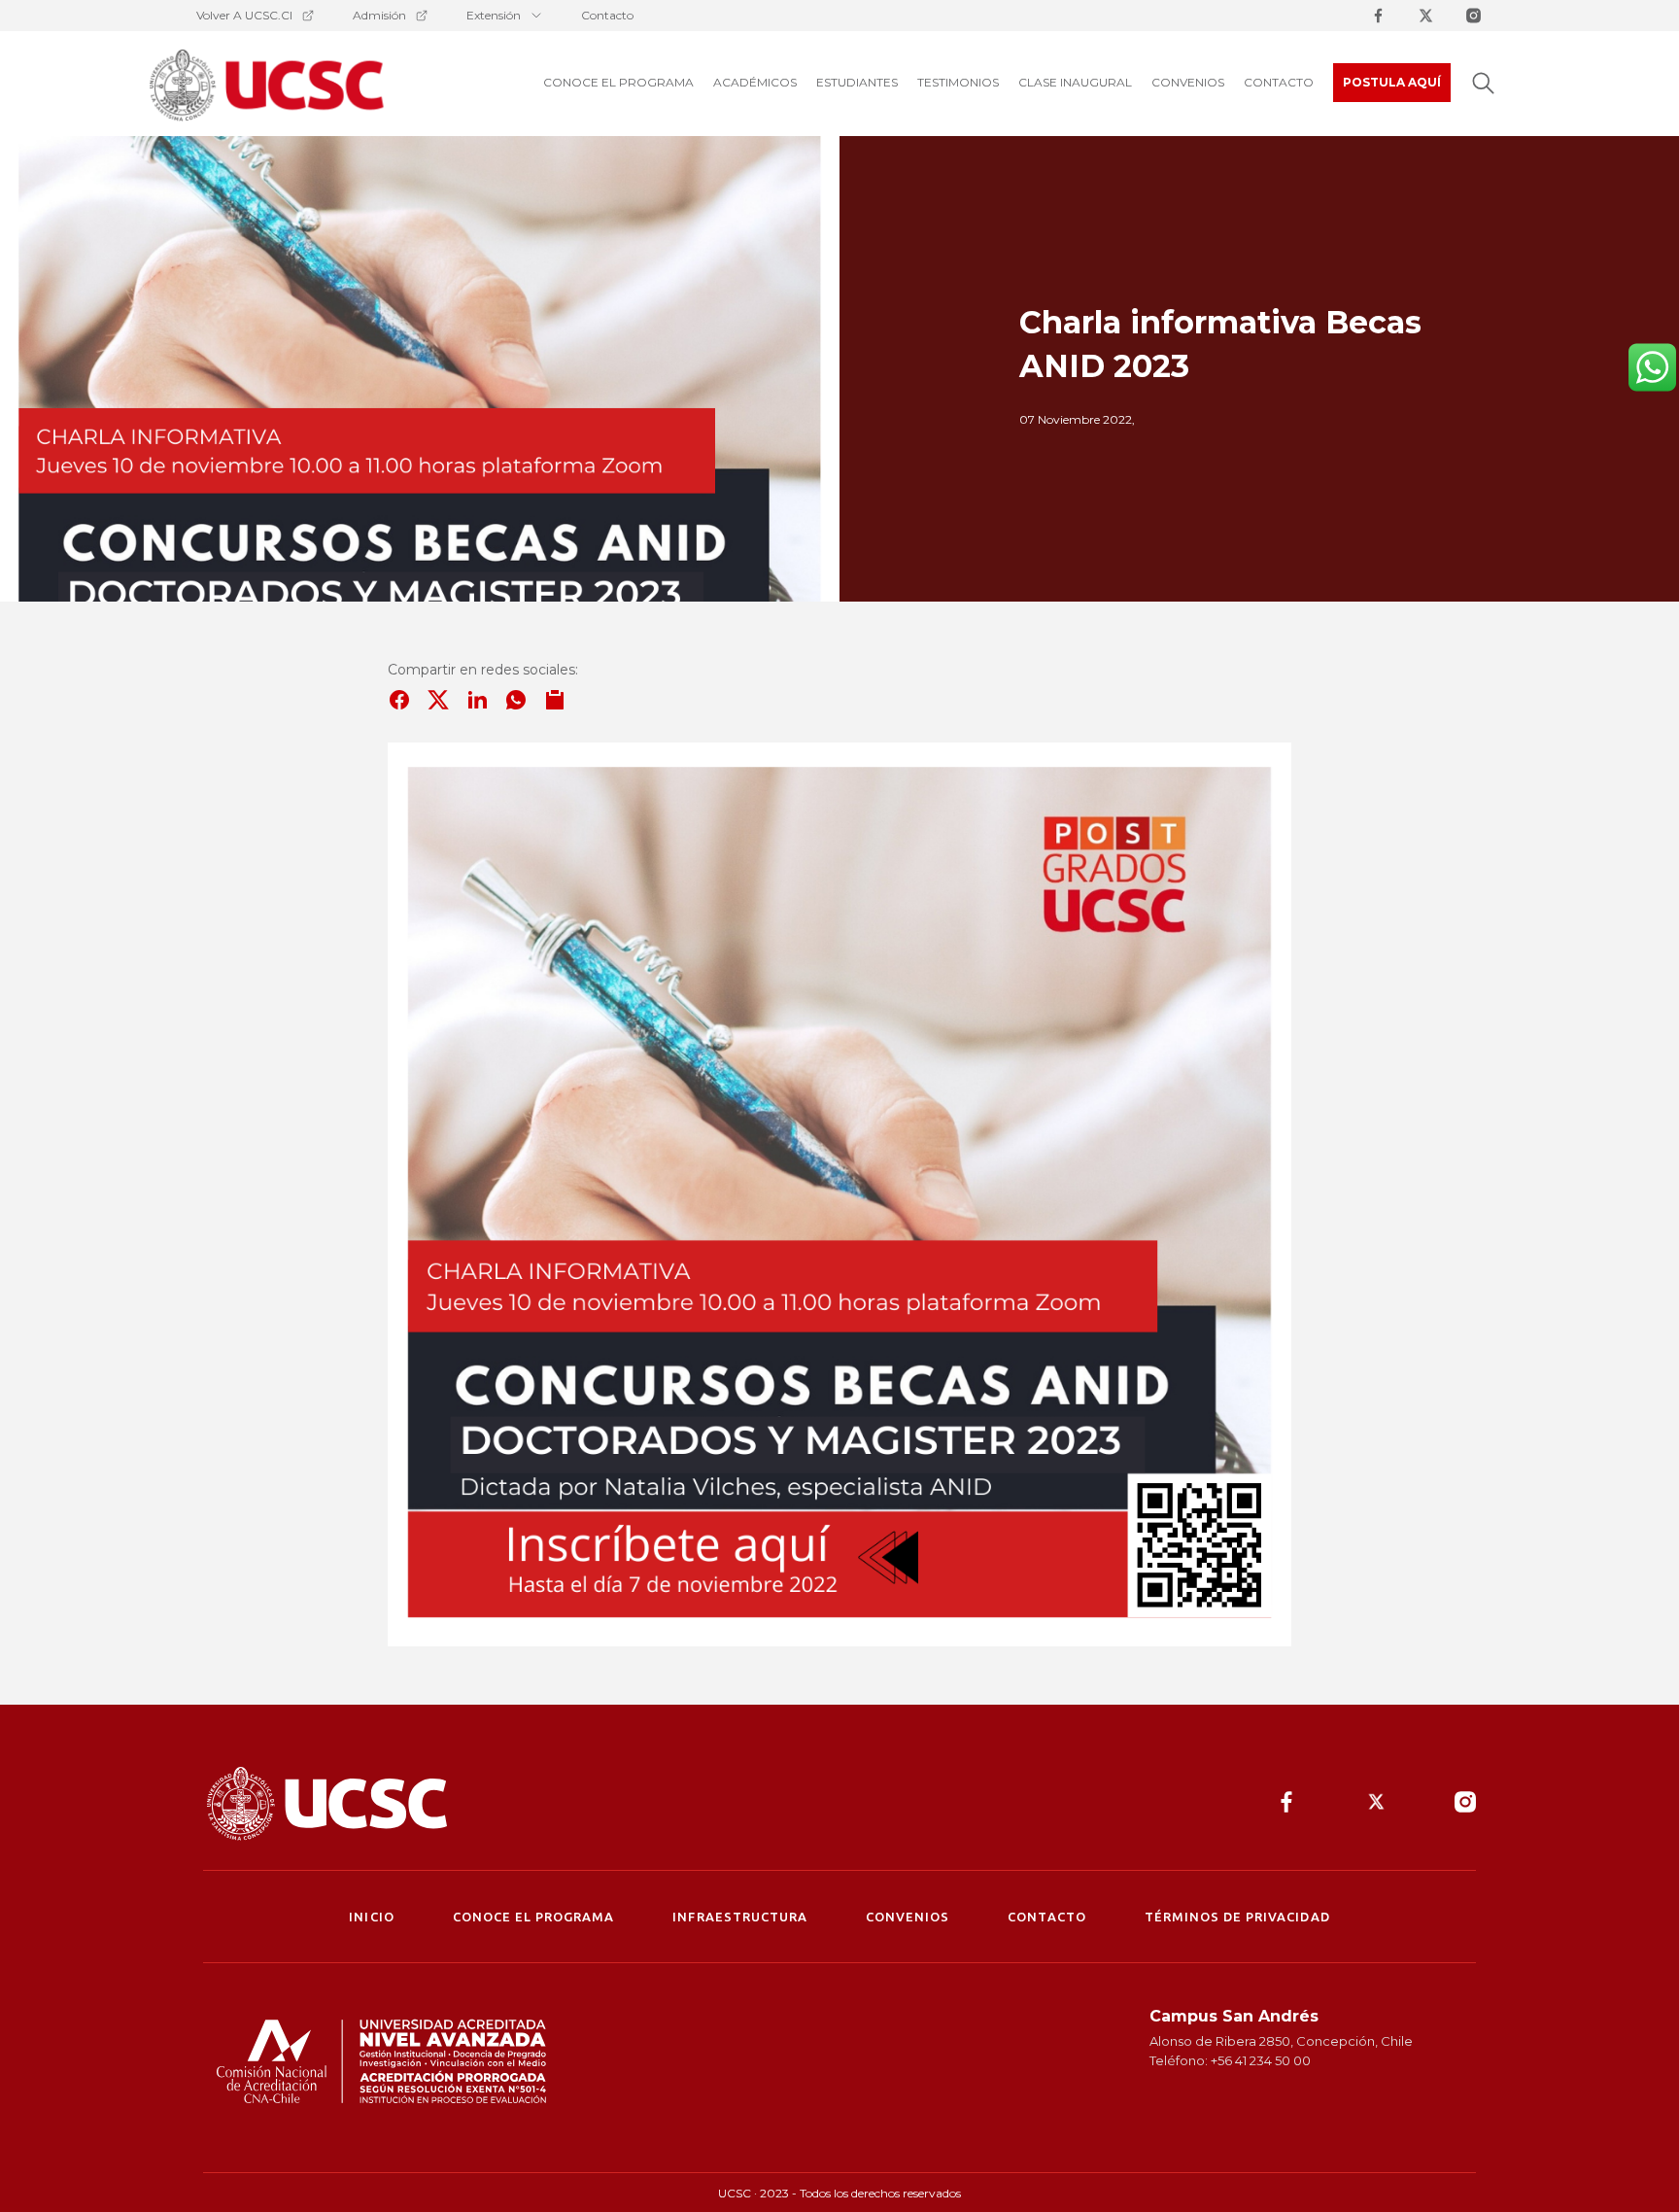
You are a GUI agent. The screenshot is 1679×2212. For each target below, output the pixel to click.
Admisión (379, 15)
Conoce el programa (534, 1917)
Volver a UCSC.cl (244, 15)
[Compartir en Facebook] (399, 700)
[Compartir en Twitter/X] (438, 700)
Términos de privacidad (1237, 1917)
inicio (371, 1917)
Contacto (607, 15)
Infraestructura (740, 1917)
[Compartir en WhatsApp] (516, 700)
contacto (1046, 1917)
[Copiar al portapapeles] (555, 700)
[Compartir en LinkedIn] (477, 700)
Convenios (908, 1917)
